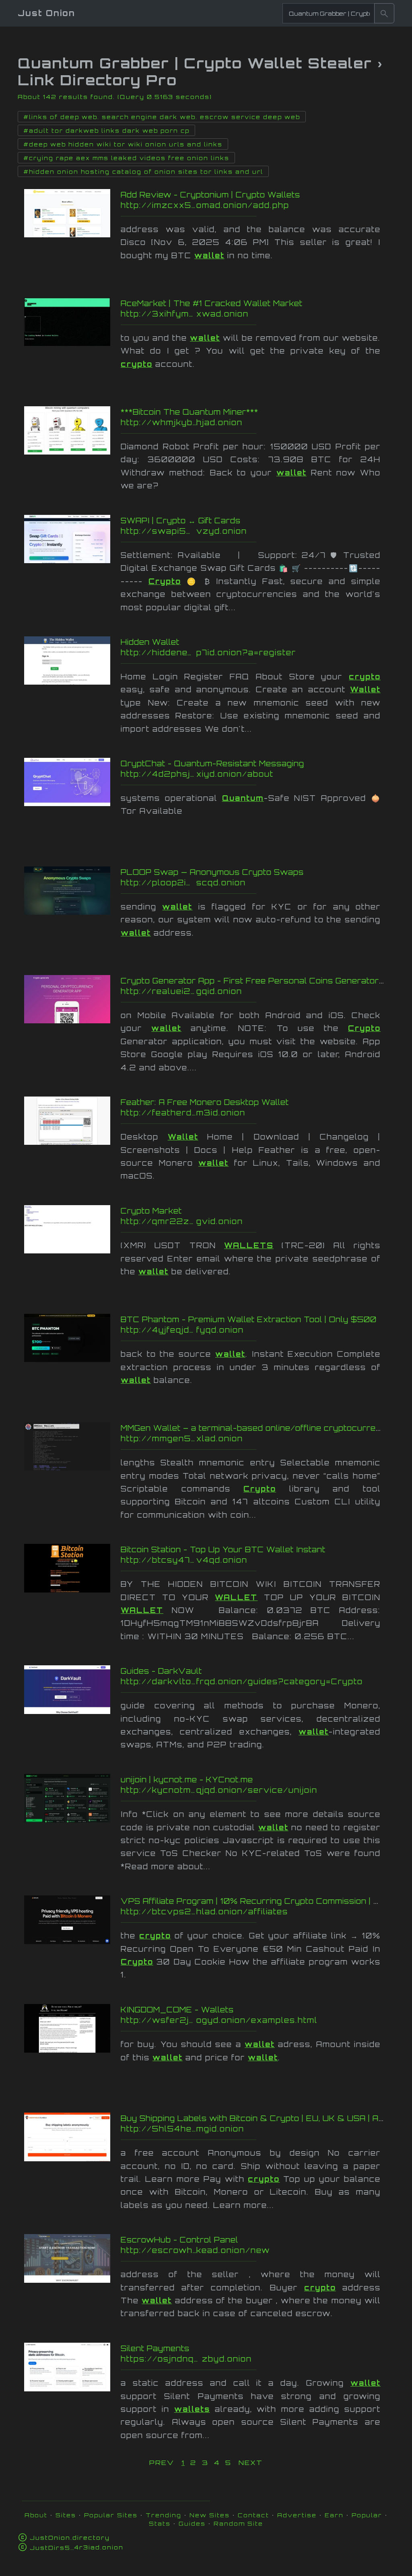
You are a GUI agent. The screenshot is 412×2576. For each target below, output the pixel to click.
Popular (367, 2515)
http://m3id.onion (256, 1113)
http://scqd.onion (256, 883)
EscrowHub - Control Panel (179, 2240)
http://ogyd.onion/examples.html (256, 2020)
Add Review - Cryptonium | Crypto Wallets (210, 195)
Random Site (238, 2524)
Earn (334, 2515)
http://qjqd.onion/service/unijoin (256, 1790)
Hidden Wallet (150, 642)
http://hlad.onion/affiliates (256, 1911)
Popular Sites (111, 2515)
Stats (160, 2524)
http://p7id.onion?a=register (256, 652)
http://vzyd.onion (256, 531)
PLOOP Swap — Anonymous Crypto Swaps (212, 872)
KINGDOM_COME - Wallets (177, 2010)
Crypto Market (151, 1211)
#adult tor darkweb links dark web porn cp (106, 131)
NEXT (251, 2463)
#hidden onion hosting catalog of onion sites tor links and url (143, 172)
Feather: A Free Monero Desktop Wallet (205, 1102)
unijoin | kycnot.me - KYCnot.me (187, 1780)
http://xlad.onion (256, 1438)
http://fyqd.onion (256, 1330)
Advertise (297, 2515)
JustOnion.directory (70, 2538)
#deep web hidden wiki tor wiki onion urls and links (123, 144)
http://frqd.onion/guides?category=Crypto (256, 1681)
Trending (164, 2515)
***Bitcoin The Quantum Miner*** (190, 412)
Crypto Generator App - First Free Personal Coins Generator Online (264, 981)
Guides (192, 2524)
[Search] (384, 13)
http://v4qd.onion (256, 1560)
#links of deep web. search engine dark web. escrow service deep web (162, 117)
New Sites (210, 2515)
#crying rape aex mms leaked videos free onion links (126, 158)
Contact (253, 2515)
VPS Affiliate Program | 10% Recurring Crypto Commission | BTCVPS (266, 1901)
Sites (66, 2515)
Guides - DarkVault (161, 1671)
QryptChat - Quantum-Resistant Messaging (212, 763)
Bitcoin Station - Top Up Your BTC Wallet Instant (223, 1549)
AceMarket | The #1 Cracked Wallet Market (212, 303)
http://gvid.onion (256, 1221)
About (36, 2515)
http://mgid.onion (256, 2129)
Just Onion (46, 13)
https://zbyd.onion (256, 2359)
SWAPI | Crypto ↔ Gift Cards (181, 521)
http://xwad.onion (256, 314)
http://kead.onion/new (256, 2250)
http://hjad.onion (256, 422)
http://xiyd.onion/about (256, 774)
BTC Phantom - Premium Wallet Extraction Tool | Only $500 (249, 1319)
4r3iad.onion (77, 2547)
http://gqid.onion (256, 991)
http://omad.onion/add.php (256, 205)
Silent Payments (155, 2348)
